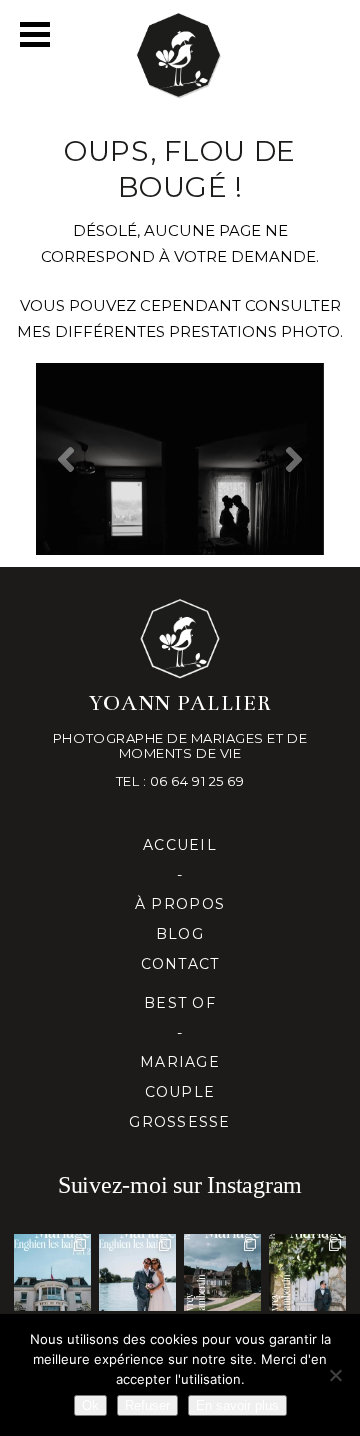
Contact (180, 964)
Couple (180, 1092)
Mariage (180, 1062)
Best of (180, 1003)
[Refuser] (335, 1375)
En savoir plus (237, 1405)
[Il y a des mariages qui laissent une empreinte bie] (307, 1272)
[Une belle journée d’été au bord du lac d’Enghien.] (137, 1272)
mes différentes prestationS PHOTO (178, 331)
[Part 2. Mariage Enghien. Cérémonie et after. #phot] (52, 1272)
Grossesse (179, 1122)
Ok (90, 1405)
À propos (180, 904)
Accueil (180, 845)
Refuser (147, 1405)
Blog (180, 934)
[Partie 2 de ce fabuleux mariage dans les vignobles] (222, 1272)
